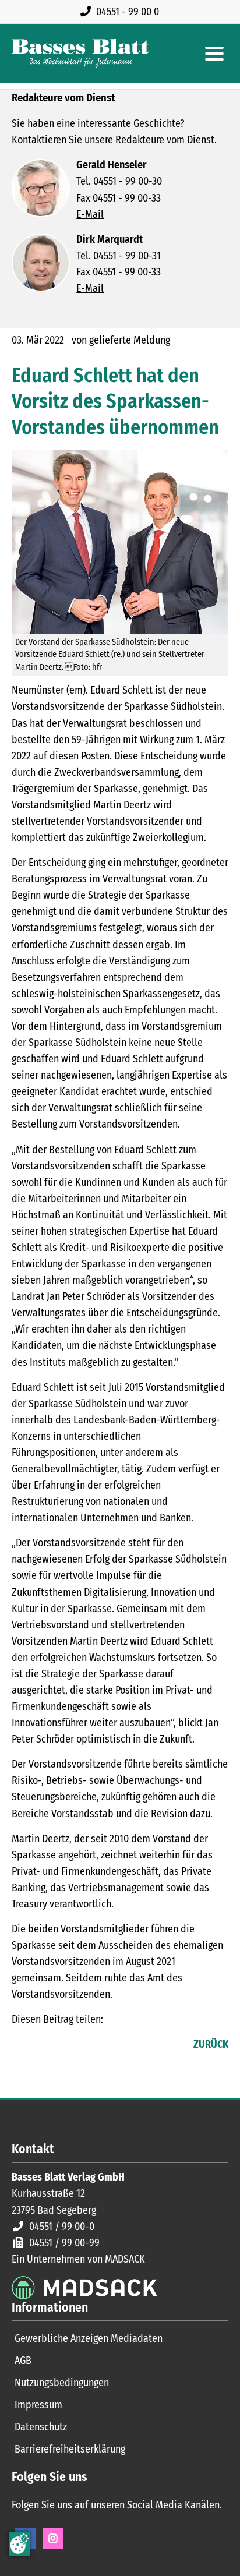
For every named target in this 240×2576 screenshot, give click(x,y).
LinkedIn (44, 2045)
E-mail (68, 2045)
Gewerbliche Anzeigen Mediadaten (89, 2338)
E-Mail (90, 214)
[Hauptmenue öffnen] (214, 54)
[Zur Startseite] (80, 53)
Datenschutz (41, 2427)
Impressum (38, 2405)
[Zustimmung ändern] (19, 2544)
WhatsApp (91, 2045)
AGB (23, 2361)
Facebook (21, 2045)
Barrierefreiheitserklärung (70, 2449)
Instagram (53, 2538)
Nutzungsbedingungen (62, 2383)
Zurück (211, 2044)
